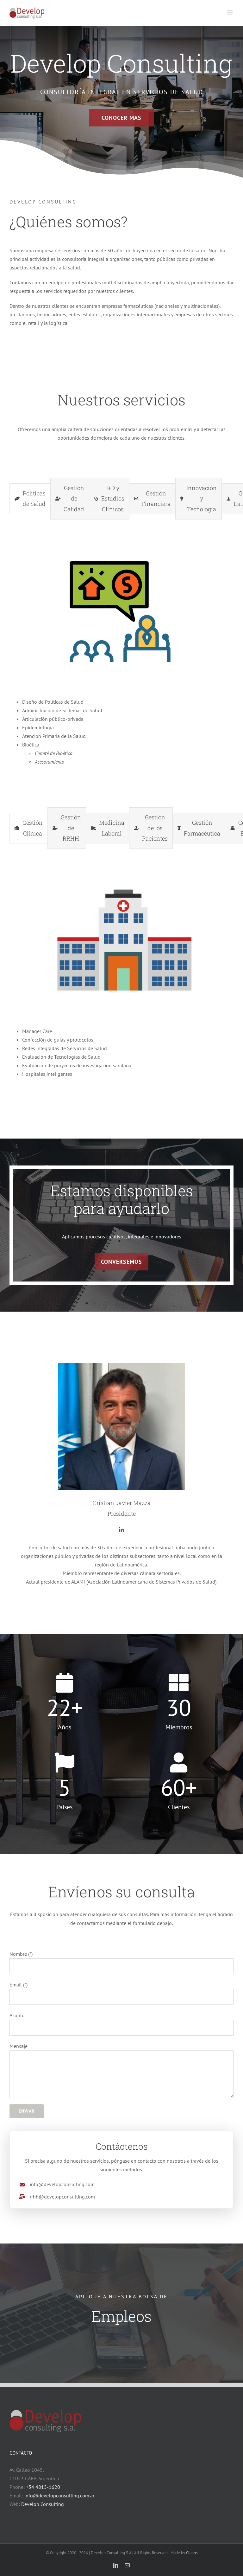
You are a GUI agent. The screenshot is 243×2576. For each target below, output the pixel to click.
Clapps (192, 2553)
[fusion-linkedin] (121, 1530)
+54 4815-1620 (43, 2487)
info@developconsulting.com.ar (59, 2495)
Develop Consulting (43, 2504)
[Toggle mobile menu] (230, 12)
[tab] (30, 499)
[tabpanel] (121, 662)
